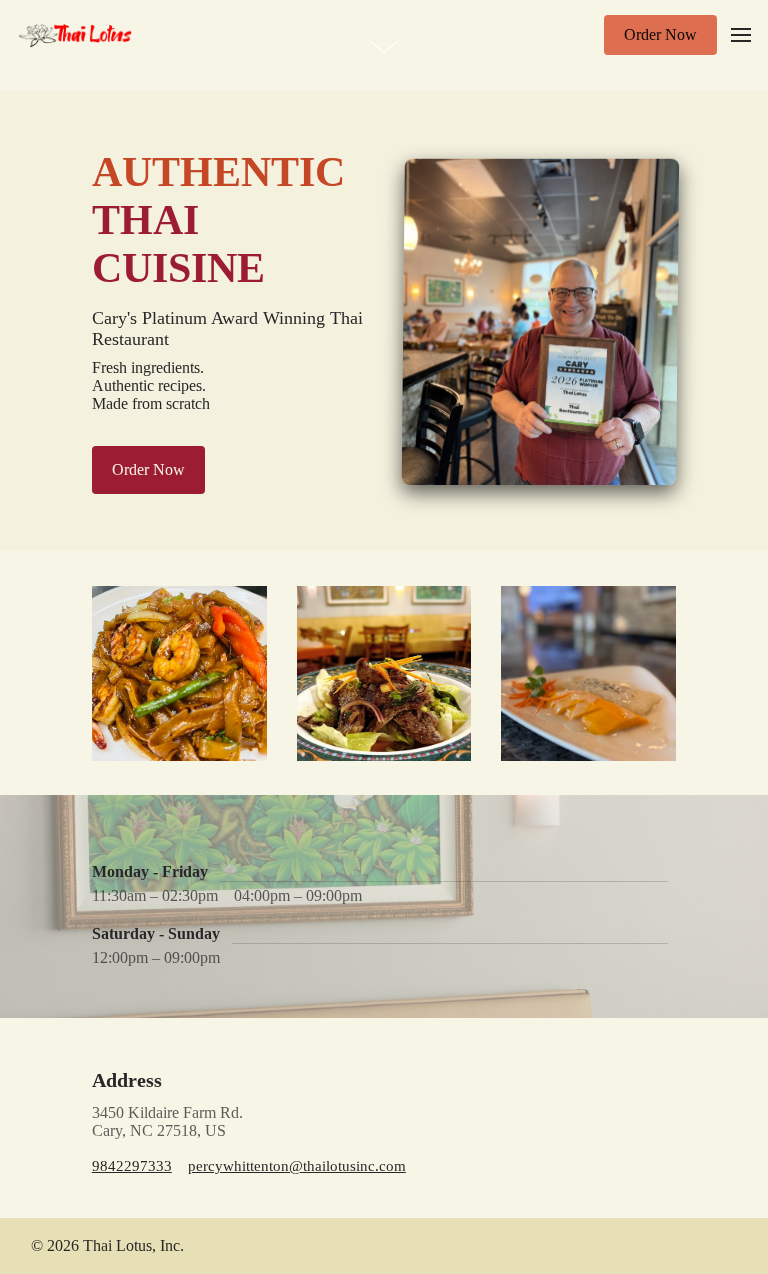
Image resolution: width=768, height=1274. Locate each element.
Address (127, 1080)
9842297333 (132, 1166)
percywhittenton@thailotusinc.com (297, 1166)
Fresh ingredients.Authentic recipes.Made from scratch (151, 385)
